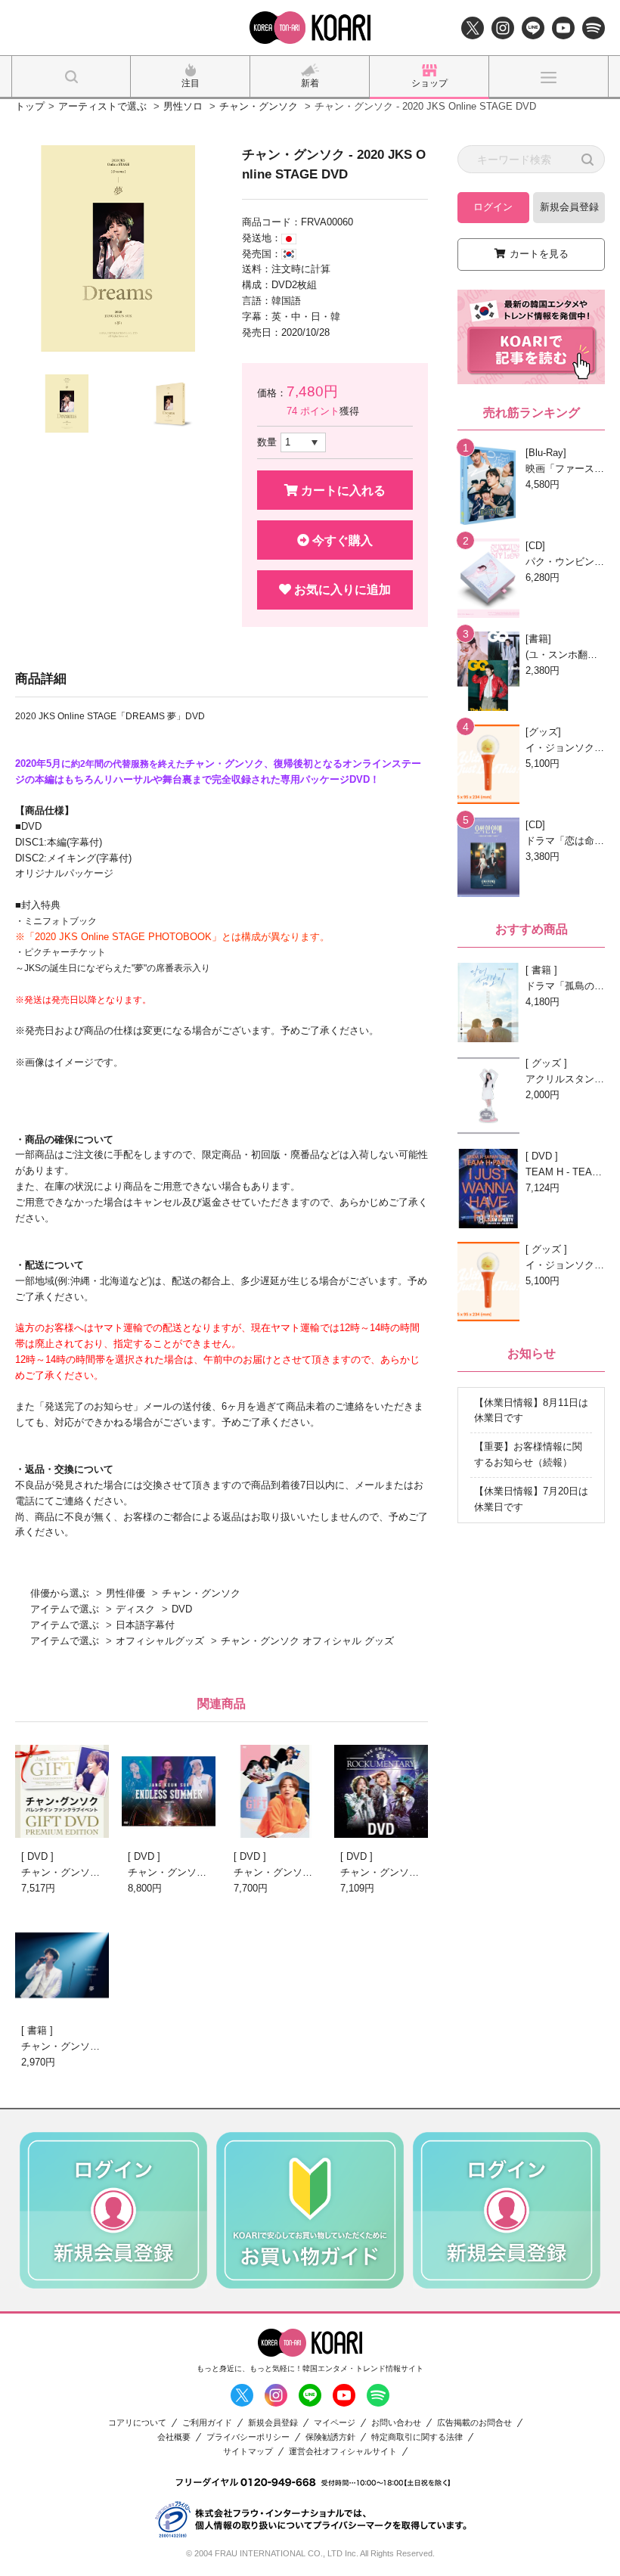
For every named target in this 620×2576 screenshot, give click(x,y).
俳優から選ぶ (60, 1593)
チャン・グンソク (259, 106)
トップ (30, 106)
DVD (182, 1609)
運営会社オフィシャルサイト (343, 2452)
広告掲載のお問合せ (474, 2423)
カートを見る (539, 254)
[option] (118, 248)
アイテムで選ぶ (65, 1609)
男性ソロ (183, 106)
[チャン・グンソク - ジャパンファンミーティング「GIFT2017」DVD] (274, 1791)
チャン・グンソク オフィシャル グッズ (307, 1641)
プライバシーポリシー (248, 2437)
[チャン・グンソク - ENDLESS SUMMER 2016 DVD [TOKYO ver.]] (169, 1791)
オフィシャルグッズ (160, 1641)
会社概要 (174, 2437)
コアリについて (137, 2423)
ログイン (493, 207)
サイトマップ (248, 2452)
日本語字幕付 (145, 1625)
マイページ (335, 2423)
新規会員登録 (569, 207)
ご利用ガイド (207, 2423)
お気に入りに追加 (341, 590)
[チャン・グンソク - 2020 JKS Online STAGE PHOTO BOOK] (62, 1965)
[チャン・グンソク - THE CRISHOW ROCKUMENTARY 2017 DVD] (381, 1791)
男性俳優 (126, 1593)
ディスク (135, 1609)
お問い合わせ (396, 2423)
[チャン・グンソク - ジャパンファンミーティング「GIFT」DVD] (62, 1791)
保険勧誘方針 (330, 2437)
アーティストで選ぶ (102, 106)
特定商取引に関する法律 (417, 2437)
